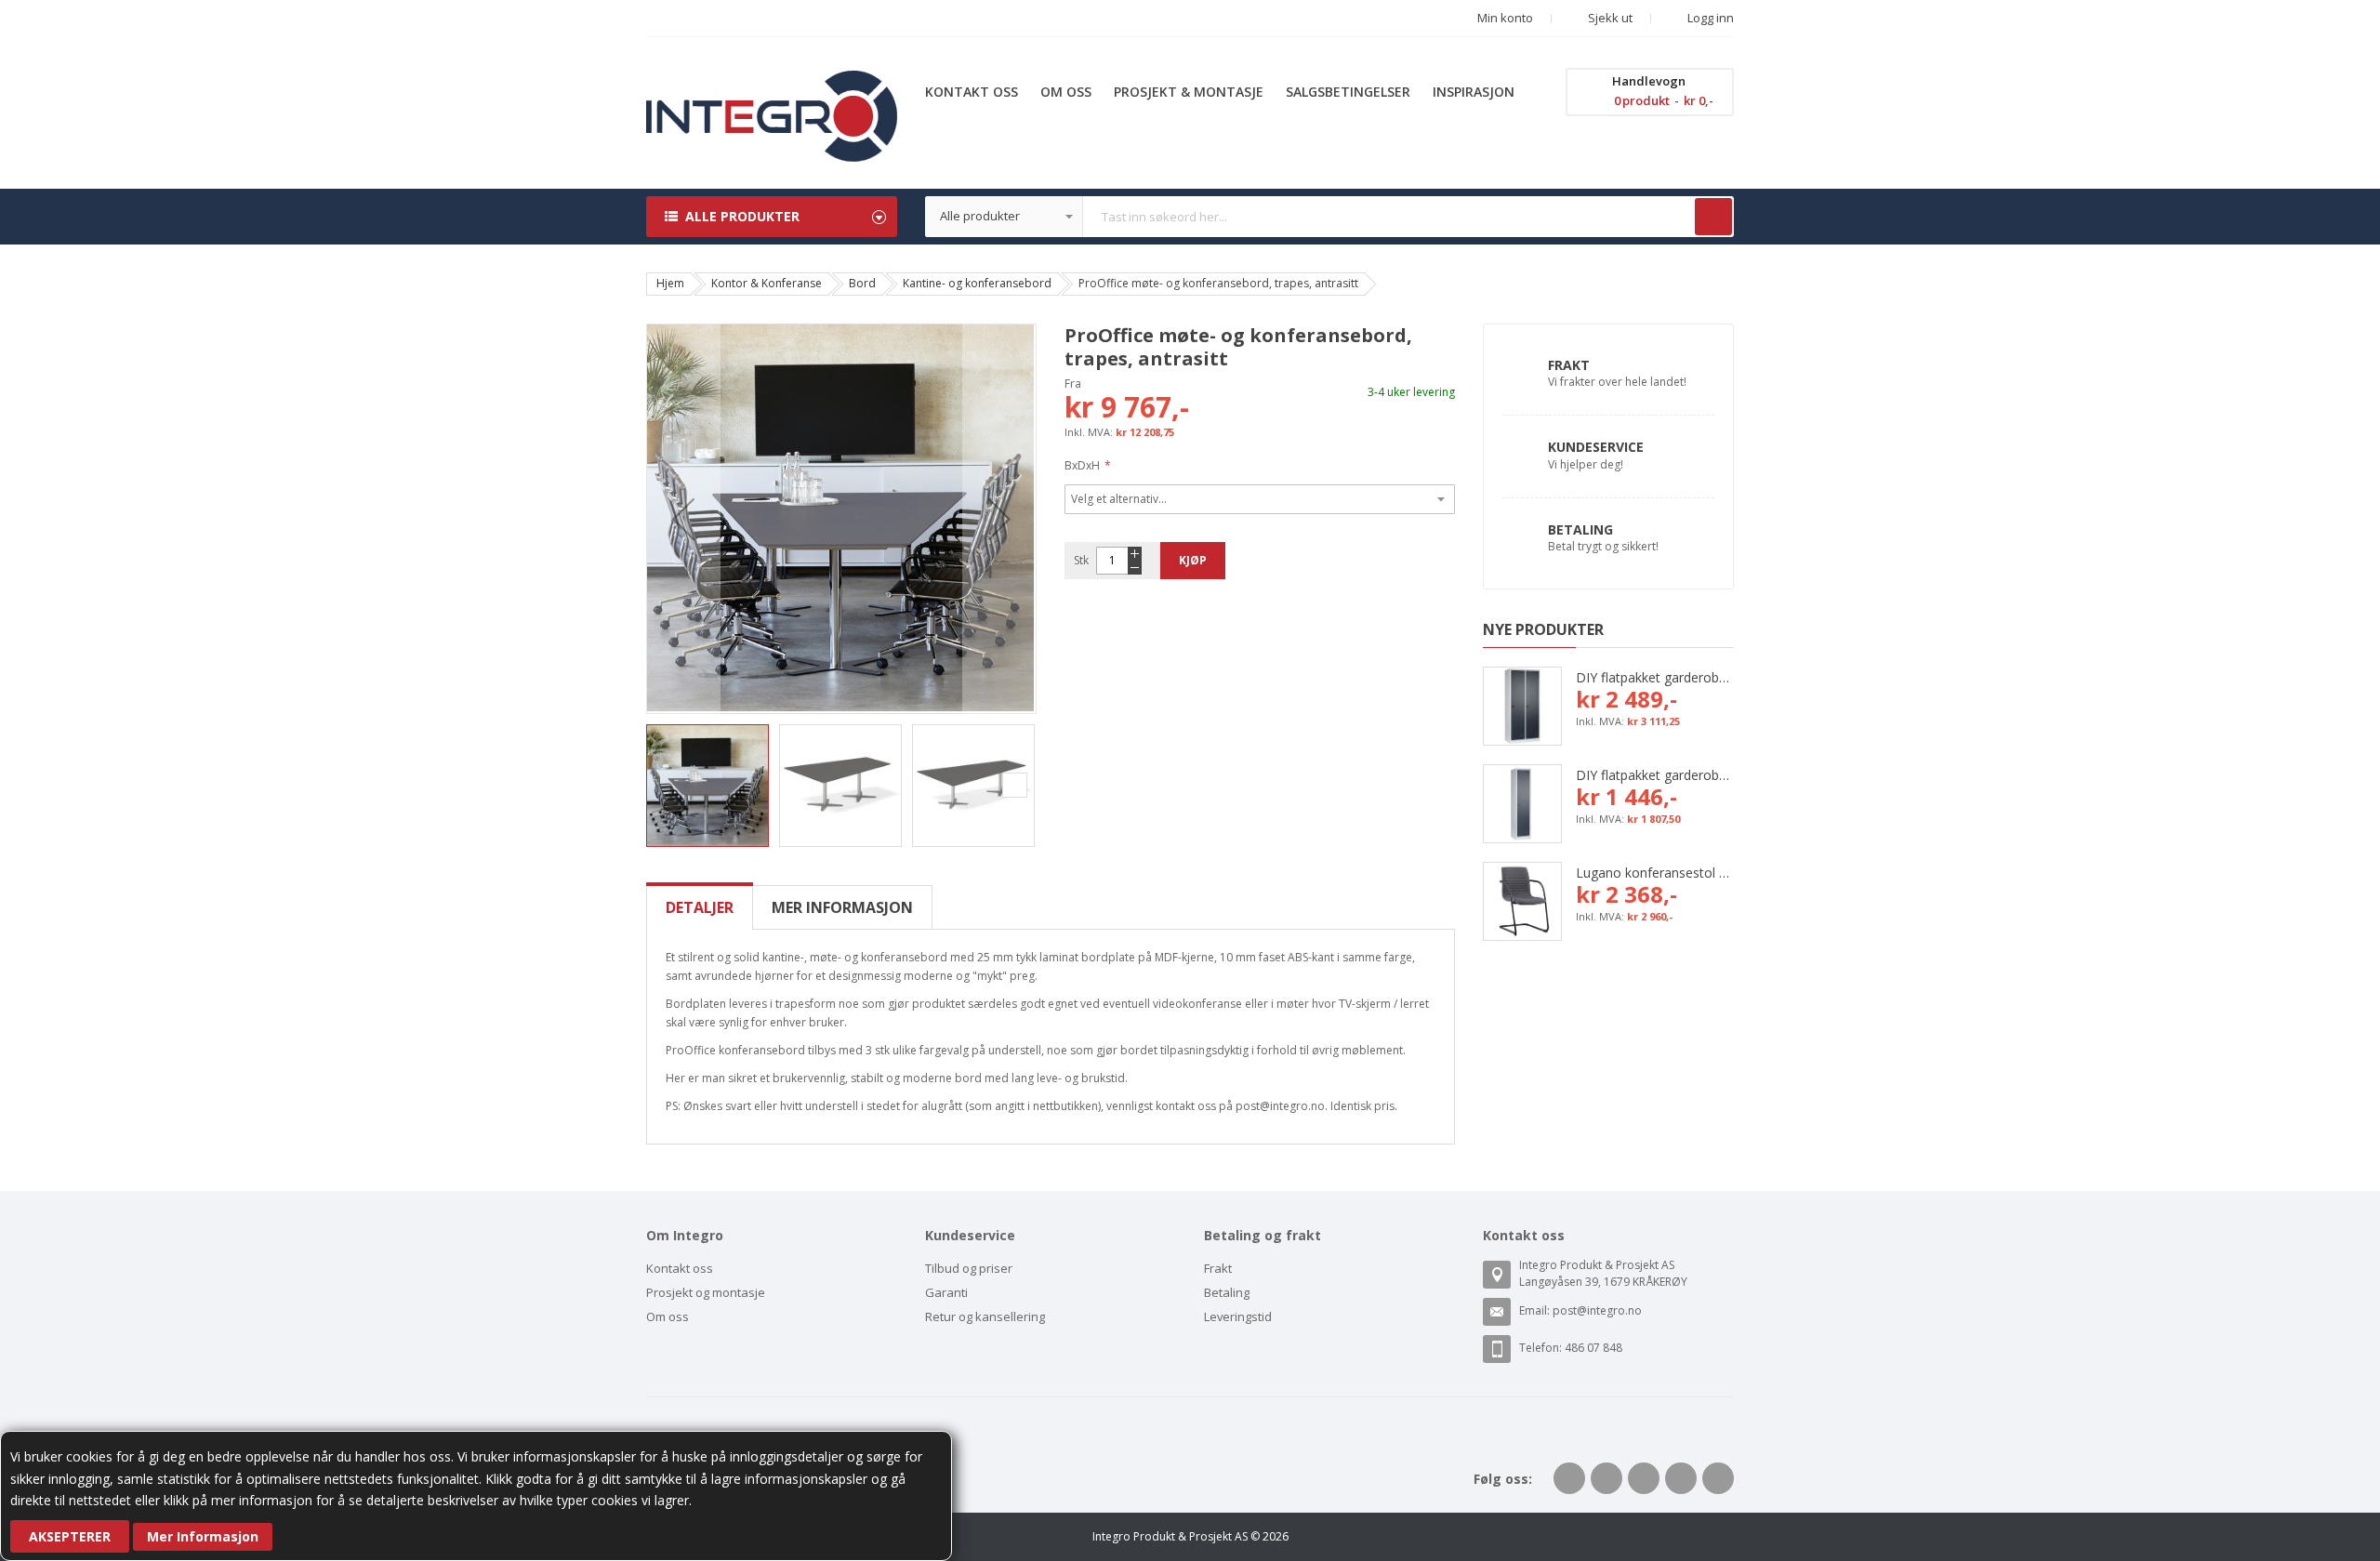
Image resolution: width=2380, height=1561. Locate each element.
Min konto (1505, 18)
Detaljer (700, 907)
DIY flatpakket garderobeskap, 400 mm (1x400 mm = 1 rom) (1655, 775)
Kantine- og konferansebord (977, 283)
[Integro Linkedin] (1644, 1478)
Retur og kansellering (985, 1316)
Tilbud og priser (969, 1268)
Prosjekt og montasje (706, 1292)
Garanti (946, 1292)
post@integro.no (1597, 1310)
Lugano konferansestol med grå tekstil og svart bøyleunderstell (1655, 873)
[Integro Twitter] (1606, 1478)
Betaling (1580, 529)
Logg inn (1709, 18)
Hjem (670, 283)
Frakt (1569, 365)
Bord (862, 283)
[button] (683, 519)
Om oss (668, 1316)
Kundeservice (1596, 447)
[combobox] (1329, 217)
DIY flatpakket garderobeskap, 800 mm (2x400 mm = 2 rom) (1655, 677)
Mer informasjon (842, 907)
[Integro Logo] (772, 84)
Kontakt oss (680, 1268)
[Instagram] (1718, 1478)
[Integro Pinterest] (1681, 1478)
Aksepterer (70, 1536)
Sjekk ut (1609, 18)
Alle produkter (742, 216)
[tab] (700, 907)
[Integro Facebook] (1569, 1478)
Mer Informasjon (203, 1536)
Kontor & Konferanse (767, 283)
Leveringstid (1238, 1316)
